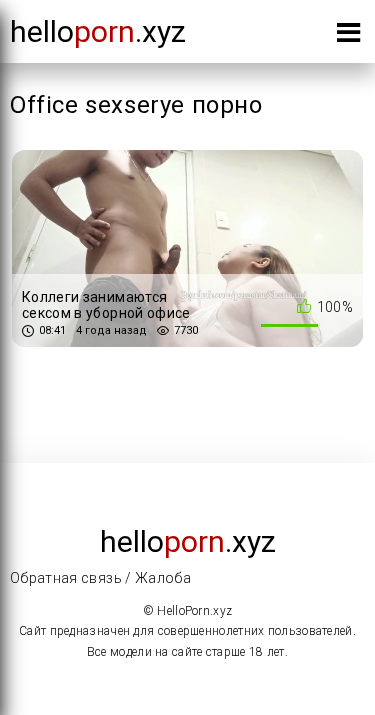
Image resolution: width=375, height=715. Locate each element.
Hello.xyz (98, 31)
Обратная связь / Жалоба (100, 578)
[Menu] (348, 36)
